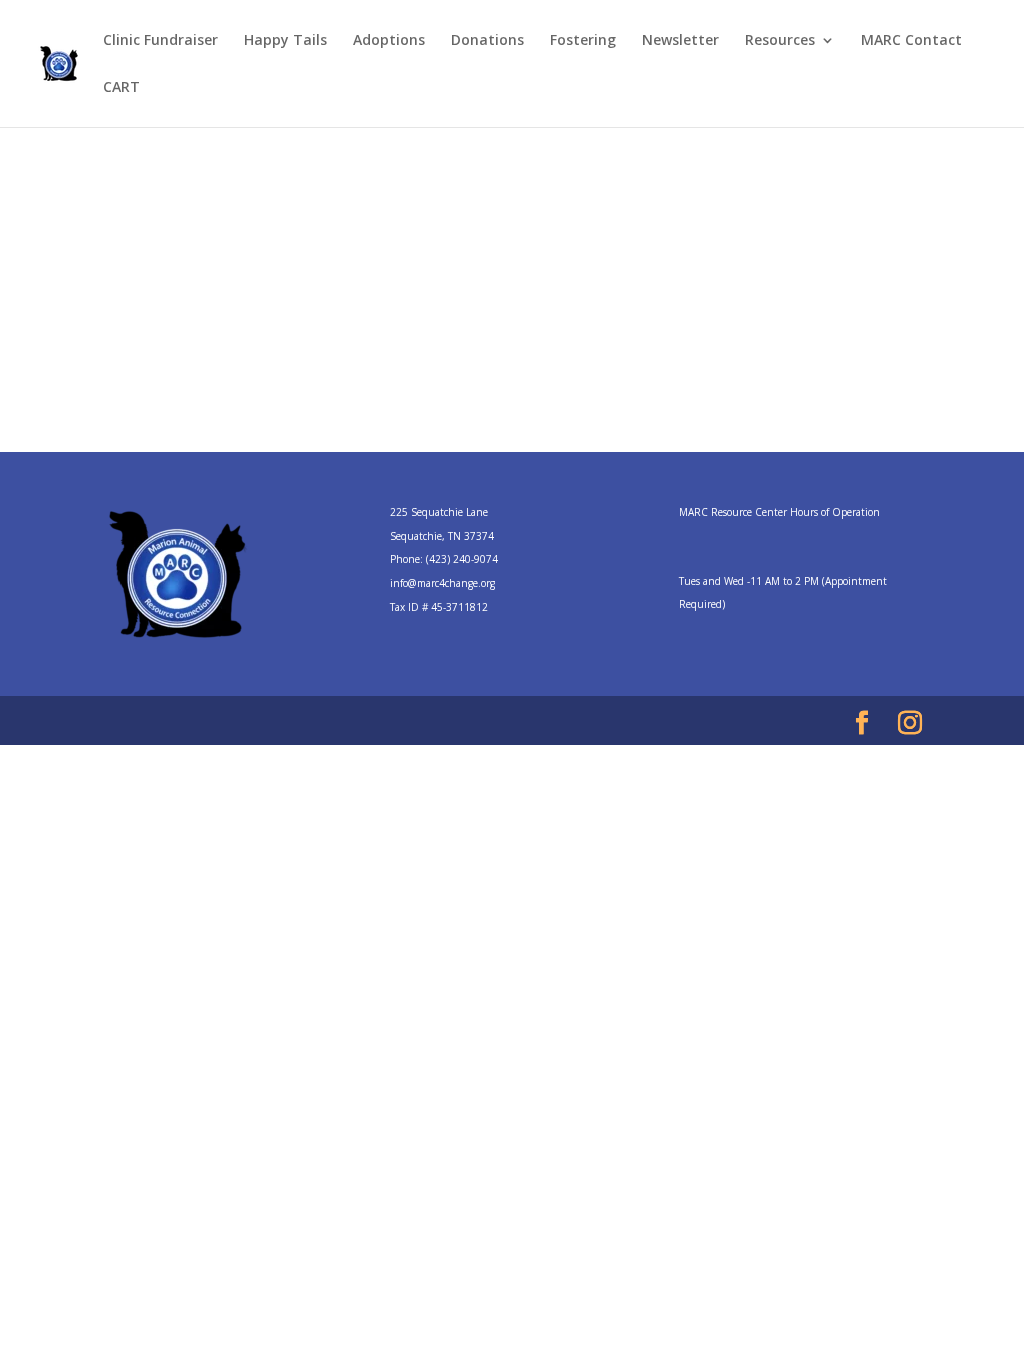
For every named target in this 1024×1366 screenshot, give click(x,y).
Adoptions (389, 41)
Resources (780, 41)
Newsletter (680, 41)
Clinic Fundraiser (160, 41)
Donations (487, 41)
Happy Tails (285, 41)
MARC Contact (911, 41)
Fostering (583, 41)
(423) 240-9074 (462, 559)
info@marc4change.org (442, 583)
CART (121, 88)
